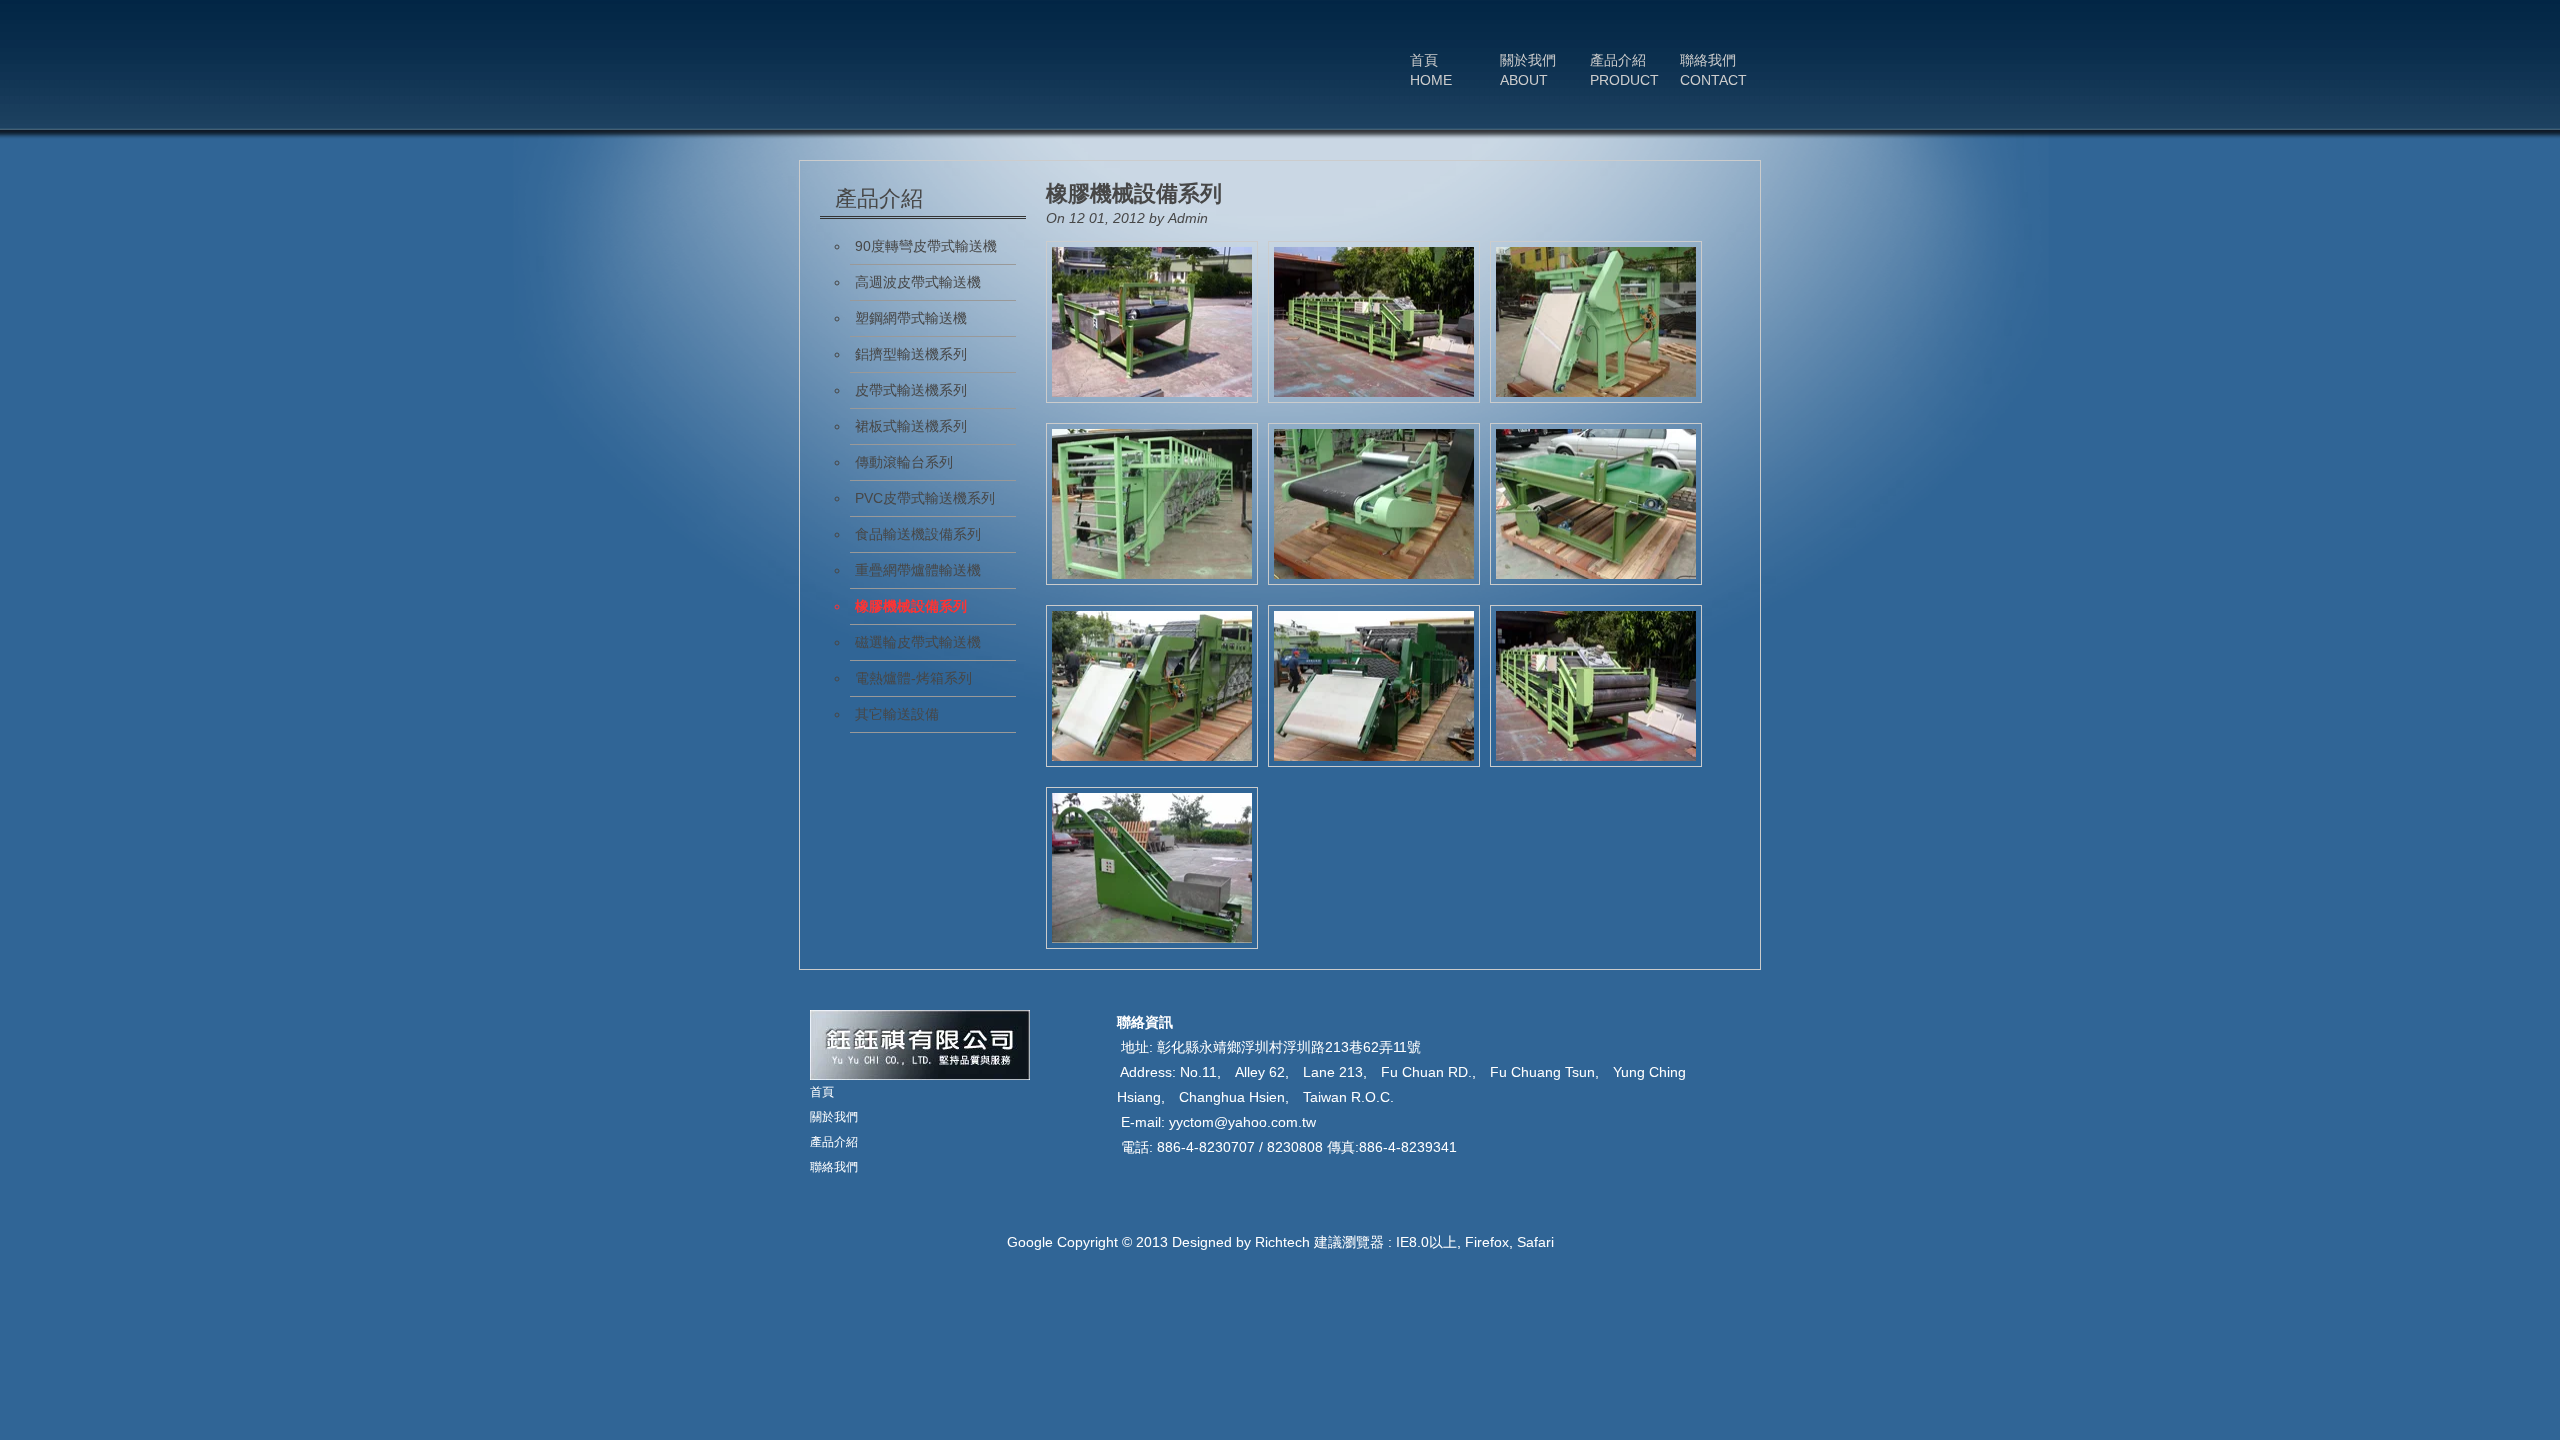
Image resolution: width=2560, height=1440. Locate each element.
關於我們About (1528, 70)
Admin (1188, 218)
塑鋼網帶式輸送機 (911, 318)
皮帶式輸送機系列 (911, 390)
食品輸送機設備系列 (918, 534)
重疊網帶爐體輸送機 (918, 570)
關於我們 (834, 1117)
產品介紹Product (1624, 70)
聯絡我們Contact (1713, 70)
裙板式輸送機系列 (911, 426)
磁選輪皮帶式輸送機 (918, 642)
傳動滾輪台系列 (904, 462)
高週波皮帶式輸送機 (918, 282)
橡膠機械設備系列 (1134, 193)
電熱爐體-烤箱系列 (913, 678)
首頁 (822, 1092)
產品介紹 (834, 1142)
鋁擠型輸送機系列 (911, 354)
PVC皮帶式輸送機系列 (925, 498)
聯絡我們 (834, 1167)
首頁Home (1431, 70)
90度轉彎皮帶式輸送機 (926, 246)
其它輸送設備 (897, 714)
